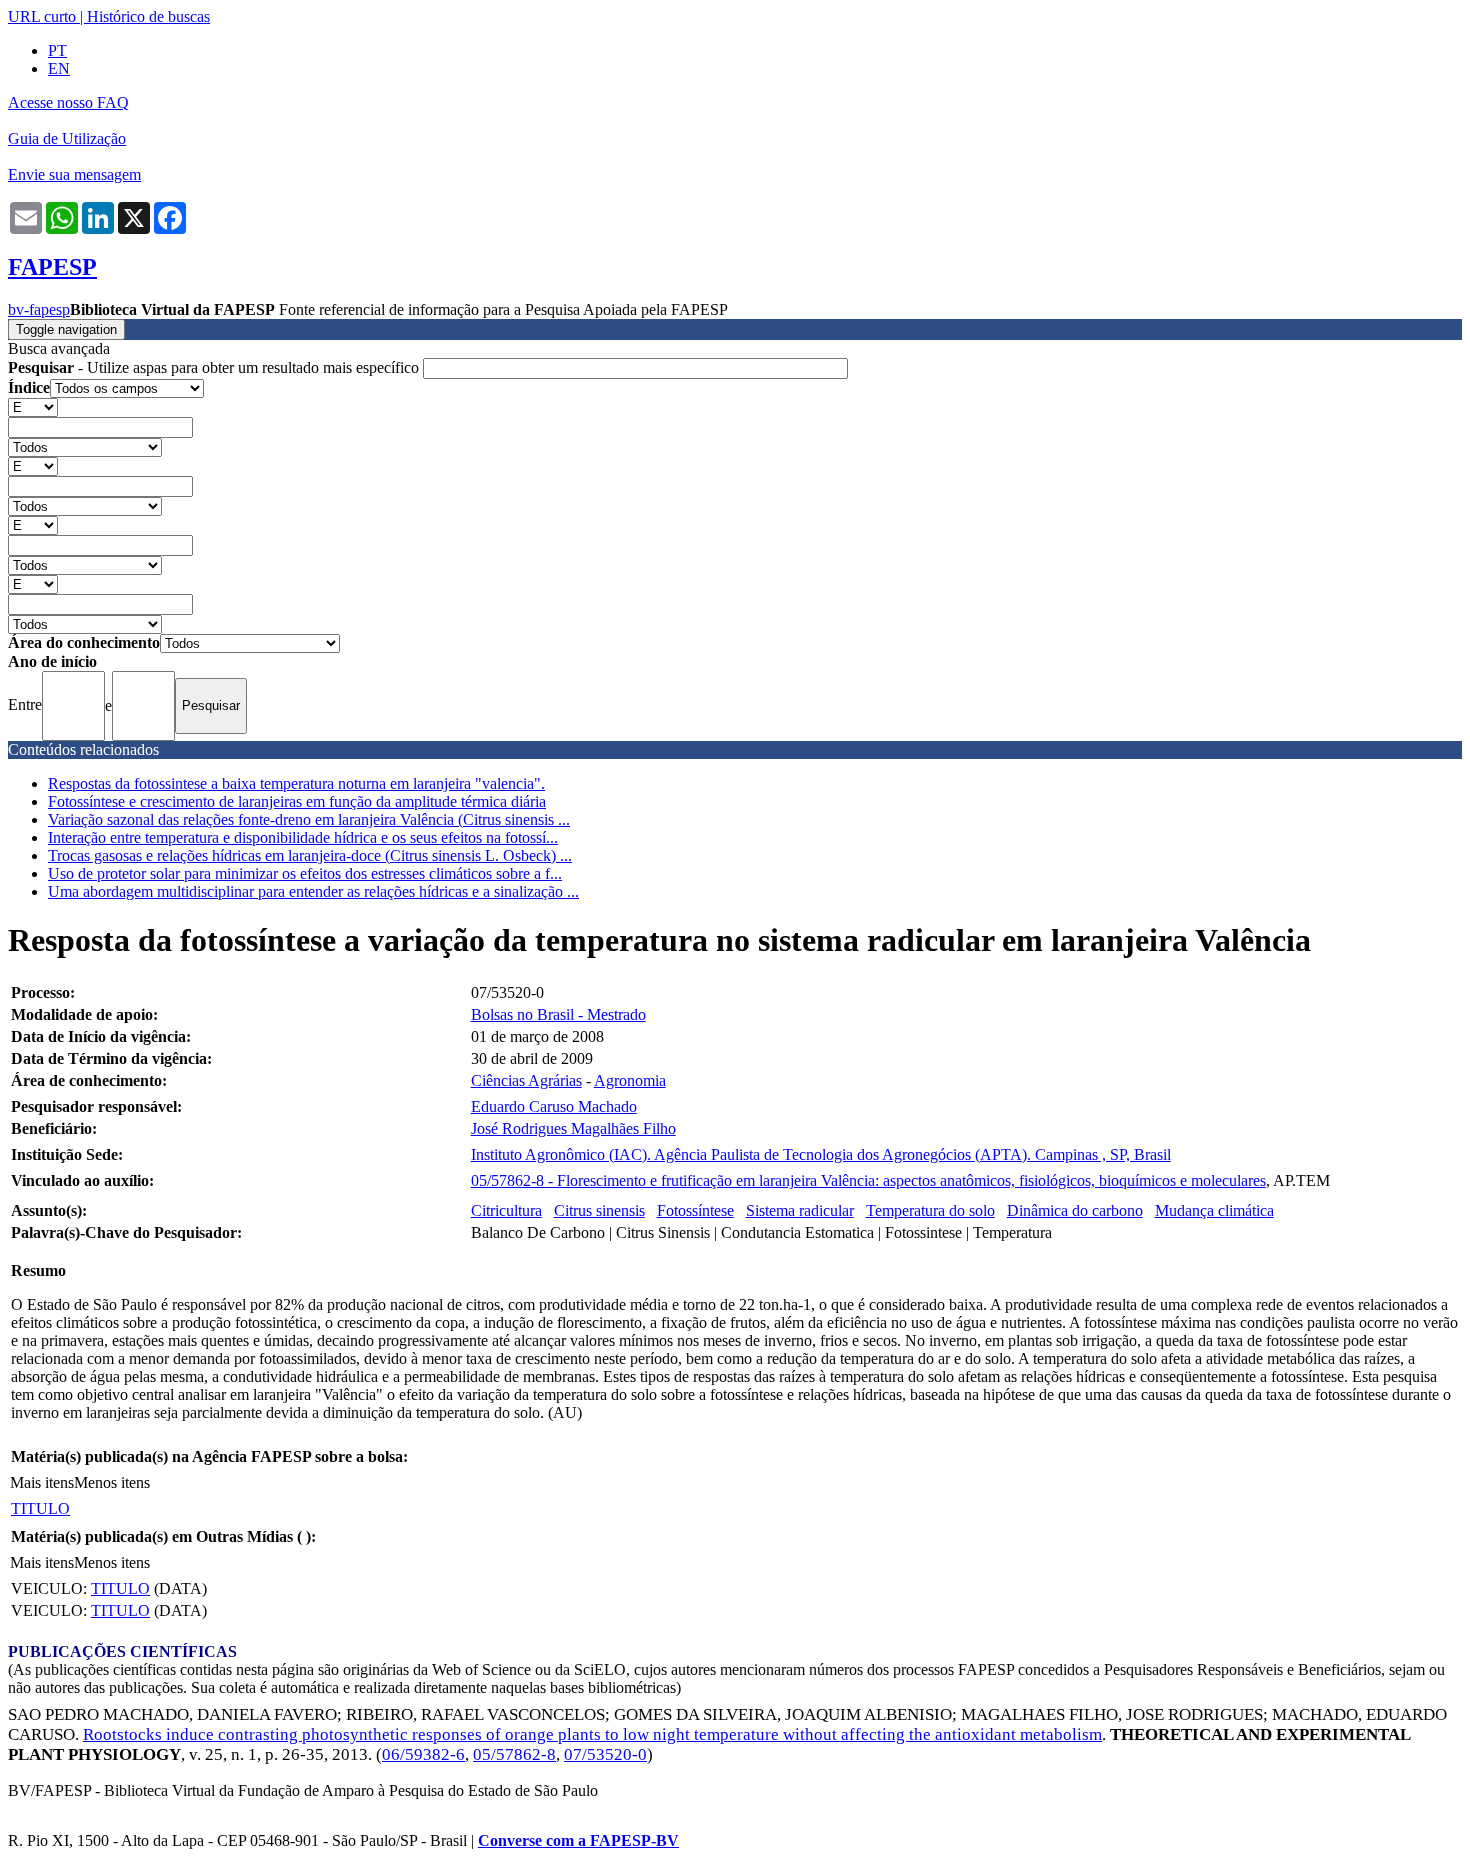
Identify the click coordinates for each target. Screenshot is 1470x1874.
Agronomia (630, 1080)
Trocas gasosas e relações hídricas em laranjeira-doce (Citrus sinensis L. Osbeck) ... (310, 855)
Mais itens (42, 1482)
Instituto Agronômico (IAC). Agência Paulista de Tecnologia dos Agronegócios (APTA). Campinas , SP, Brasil (821, 1154)
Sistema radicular (800, 1210)
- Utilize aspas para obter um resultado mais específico (215, 367)
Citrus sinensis (599, 1210)
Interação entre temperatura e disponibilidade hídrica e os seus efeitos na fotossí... (303, 837)
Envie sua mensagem (74, 174)
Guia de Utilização (67, 138)
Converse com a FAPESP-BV (578, 1840)
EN (59, 68)
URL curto (42, 16)
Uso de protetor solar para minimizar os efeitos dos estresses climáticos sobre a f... (305, 873)
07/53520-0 (605, 1754)
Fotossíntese (695, 1210)
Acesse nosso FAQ (68, 102)
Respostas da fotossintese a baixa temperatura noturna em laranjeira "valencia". (296, 783)
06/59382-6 (423, 1754)
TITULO (40, 1508)
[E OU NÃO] (33, 406)
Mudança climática (1214, 1210)
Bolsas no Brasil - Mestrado (558, 1014)
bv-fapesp (39, 309)
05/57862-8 (514, 1754)
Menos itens (112, 1482)
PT (57, 50)
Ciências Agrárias (526, 1080)
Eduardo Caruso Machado (554, 1106)
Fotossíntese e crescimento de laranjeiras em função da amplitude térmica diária (297, 801)
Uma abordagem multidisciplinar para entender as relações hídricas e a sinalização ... (313, 891)
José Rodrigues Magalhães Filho (573, 1128)
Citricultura (506, 1210)
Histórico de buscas (148, 16)
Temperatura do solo (930, 1210)
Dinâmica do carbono (1075, 1210)
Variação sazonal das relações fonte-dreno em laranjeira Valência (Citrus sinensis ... (309, 819)
